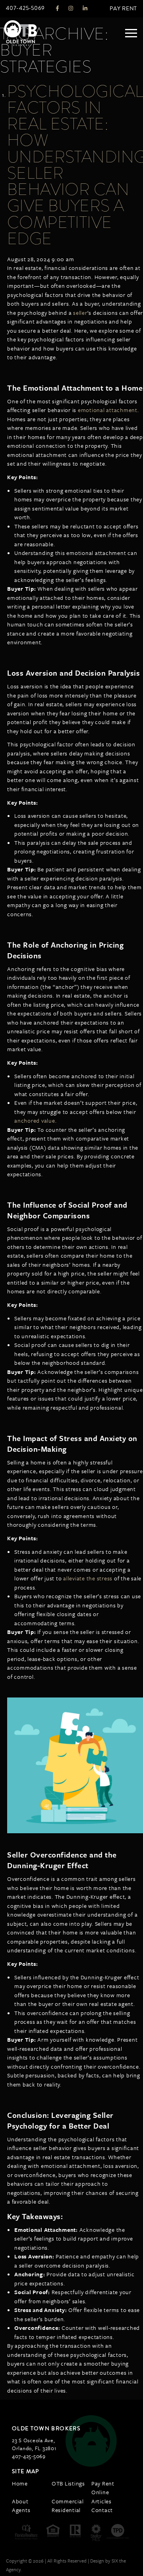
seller (80, 313)
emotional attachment (108, 410)
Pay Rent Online (103, 2488)
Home (20, 2483)
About (20, 2501)
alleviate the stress (88, 1578)
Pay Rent (123, 9)
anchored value (35, 1120)
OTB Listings (68, 2483)
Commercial (68, 2501)
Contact (102, 2510)
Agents (21, 2510)
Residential (66, 2510)
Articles (101, 2501)
